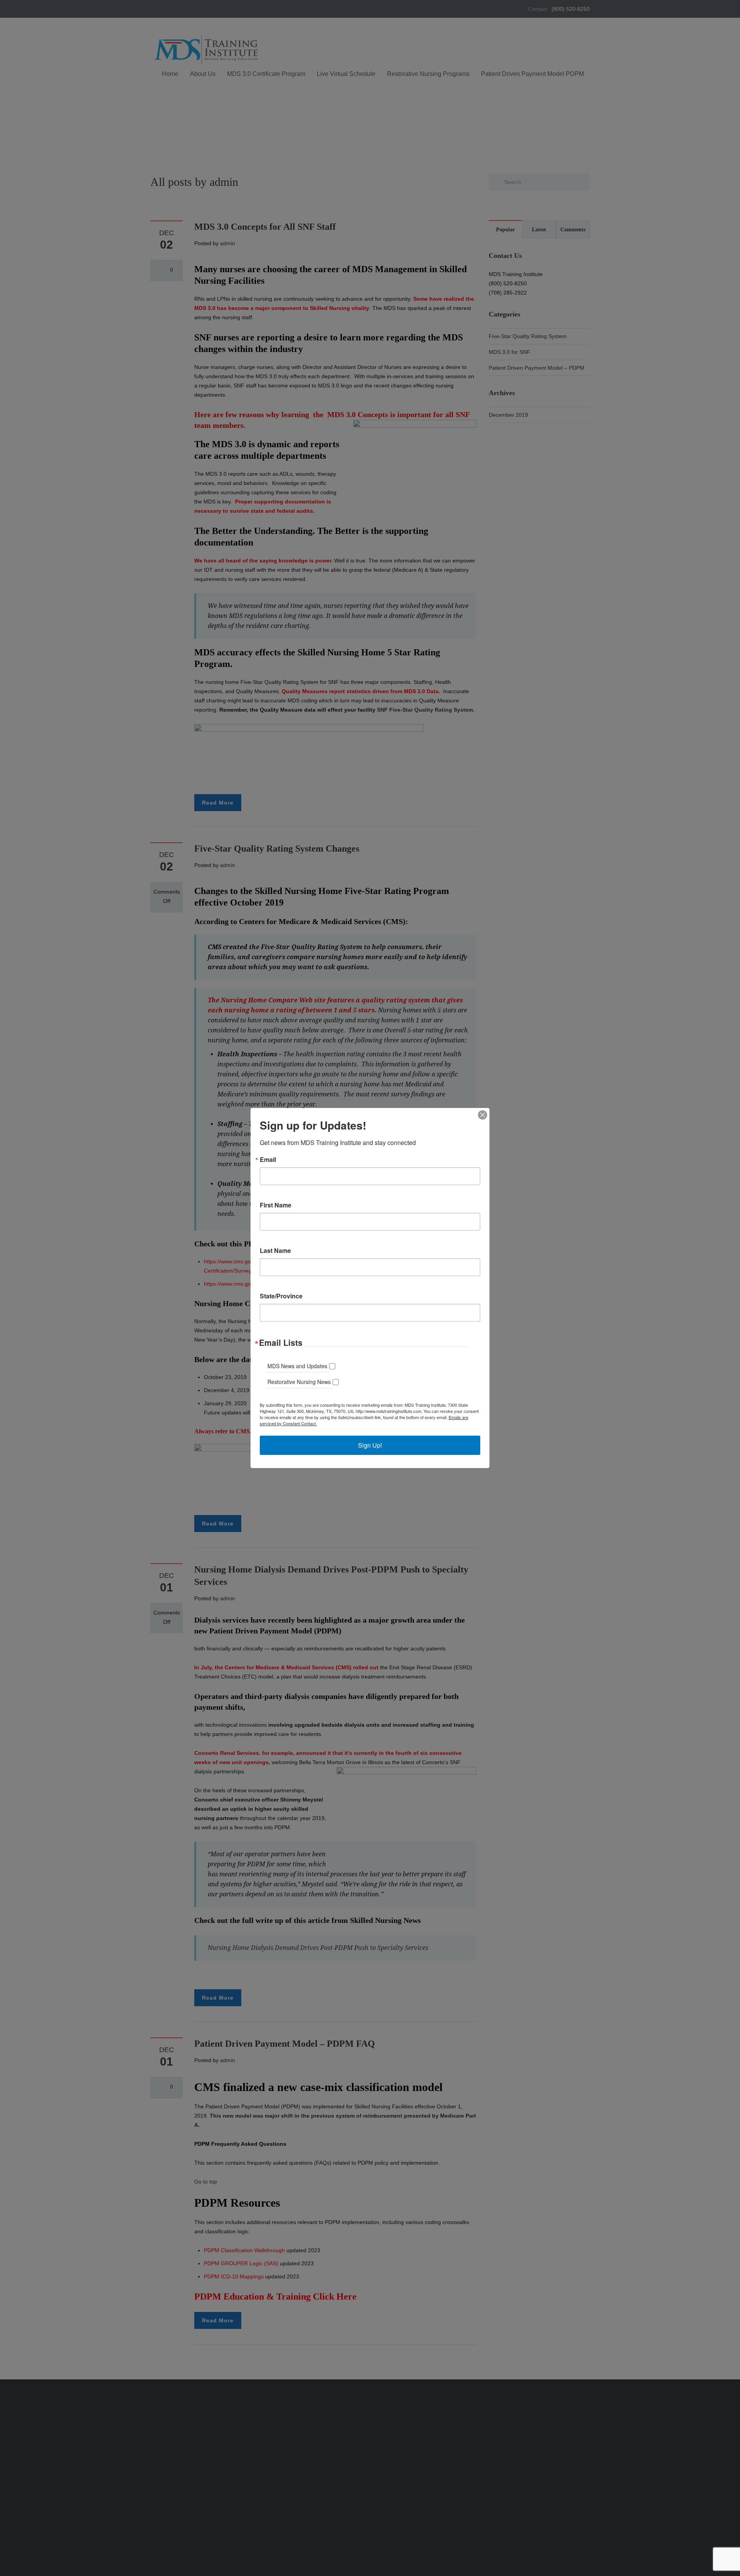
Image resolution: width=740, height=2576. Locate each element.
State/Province (281, 1296)
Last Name (275, 1251)
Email (268, 1160)
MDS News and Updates (297, 1366)
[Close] (483, 1115)
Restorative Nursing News (299, 1382)
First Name (276, 1205)
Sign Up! (370, 1445)
